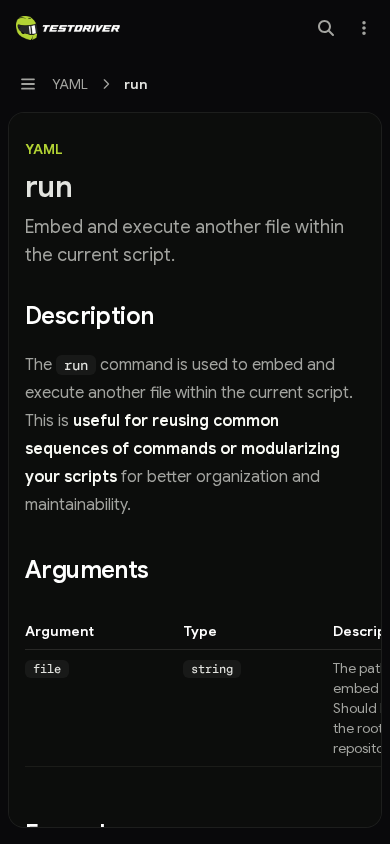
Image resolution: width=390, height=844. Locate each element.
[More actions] (364, 28)
